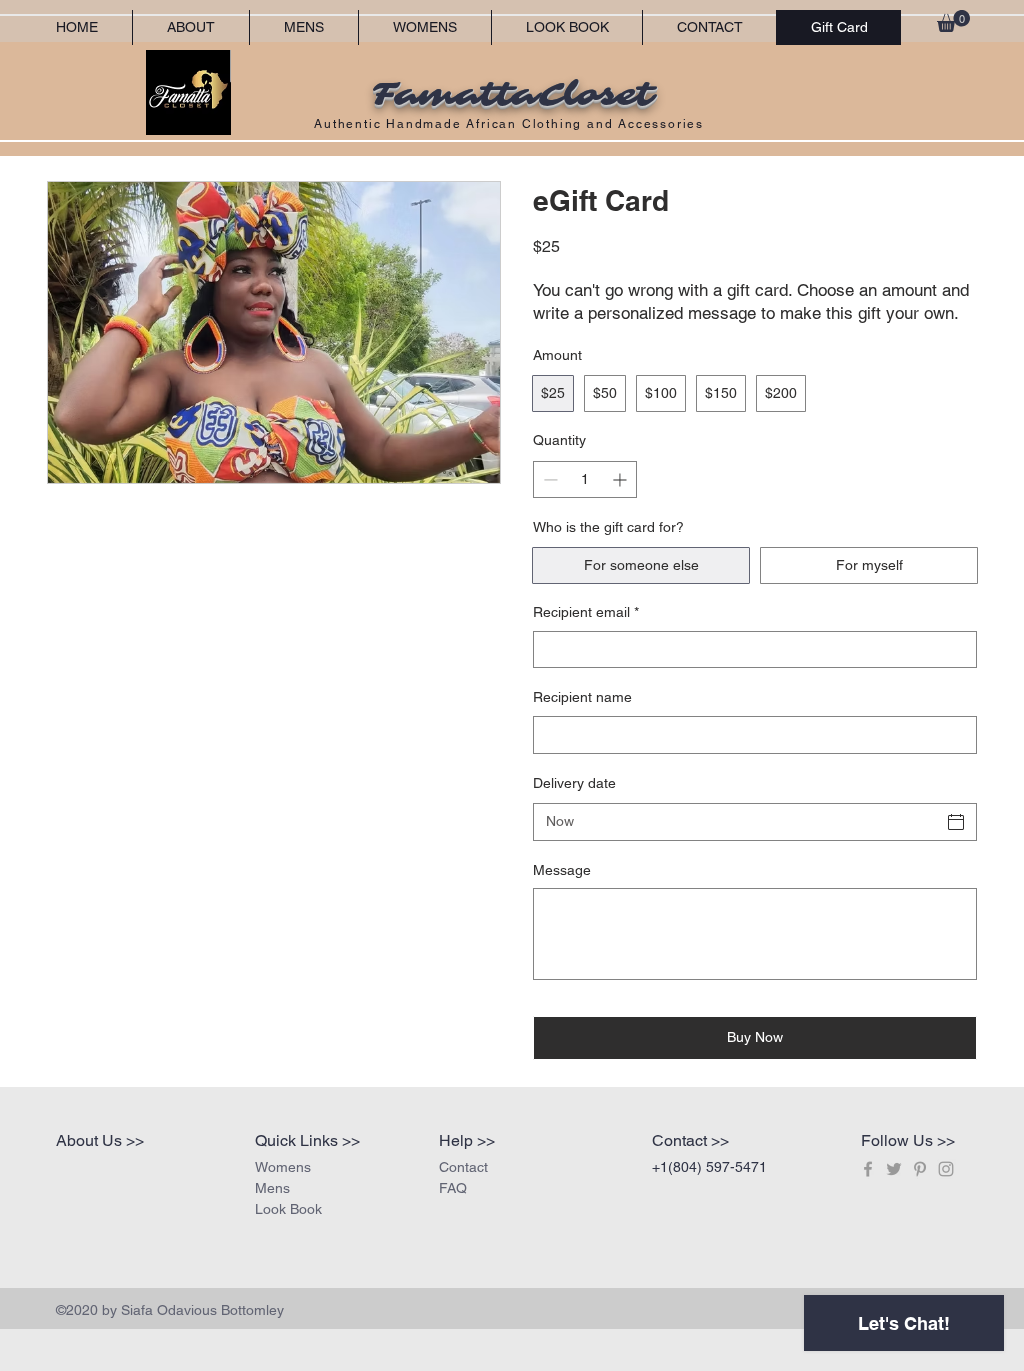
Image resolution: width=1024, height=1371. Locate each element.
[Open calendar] (956, 822)
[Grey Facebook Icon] (868, 1169)
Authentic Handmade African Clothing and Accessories (511, 124)
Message (562, 870)
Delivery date (574, 783)
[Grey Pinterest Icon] (920, 1169)
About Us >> (100, 1140)
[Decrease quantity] (548, 479)
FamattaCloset (512, 95)
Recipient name (582, 697)
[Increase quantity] (621, 479)
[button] (953, 21)
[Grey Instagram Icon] (946, 1169)
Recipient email (586, 612)
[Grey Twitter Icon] (894, 1169)
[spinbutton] (585, 479)
